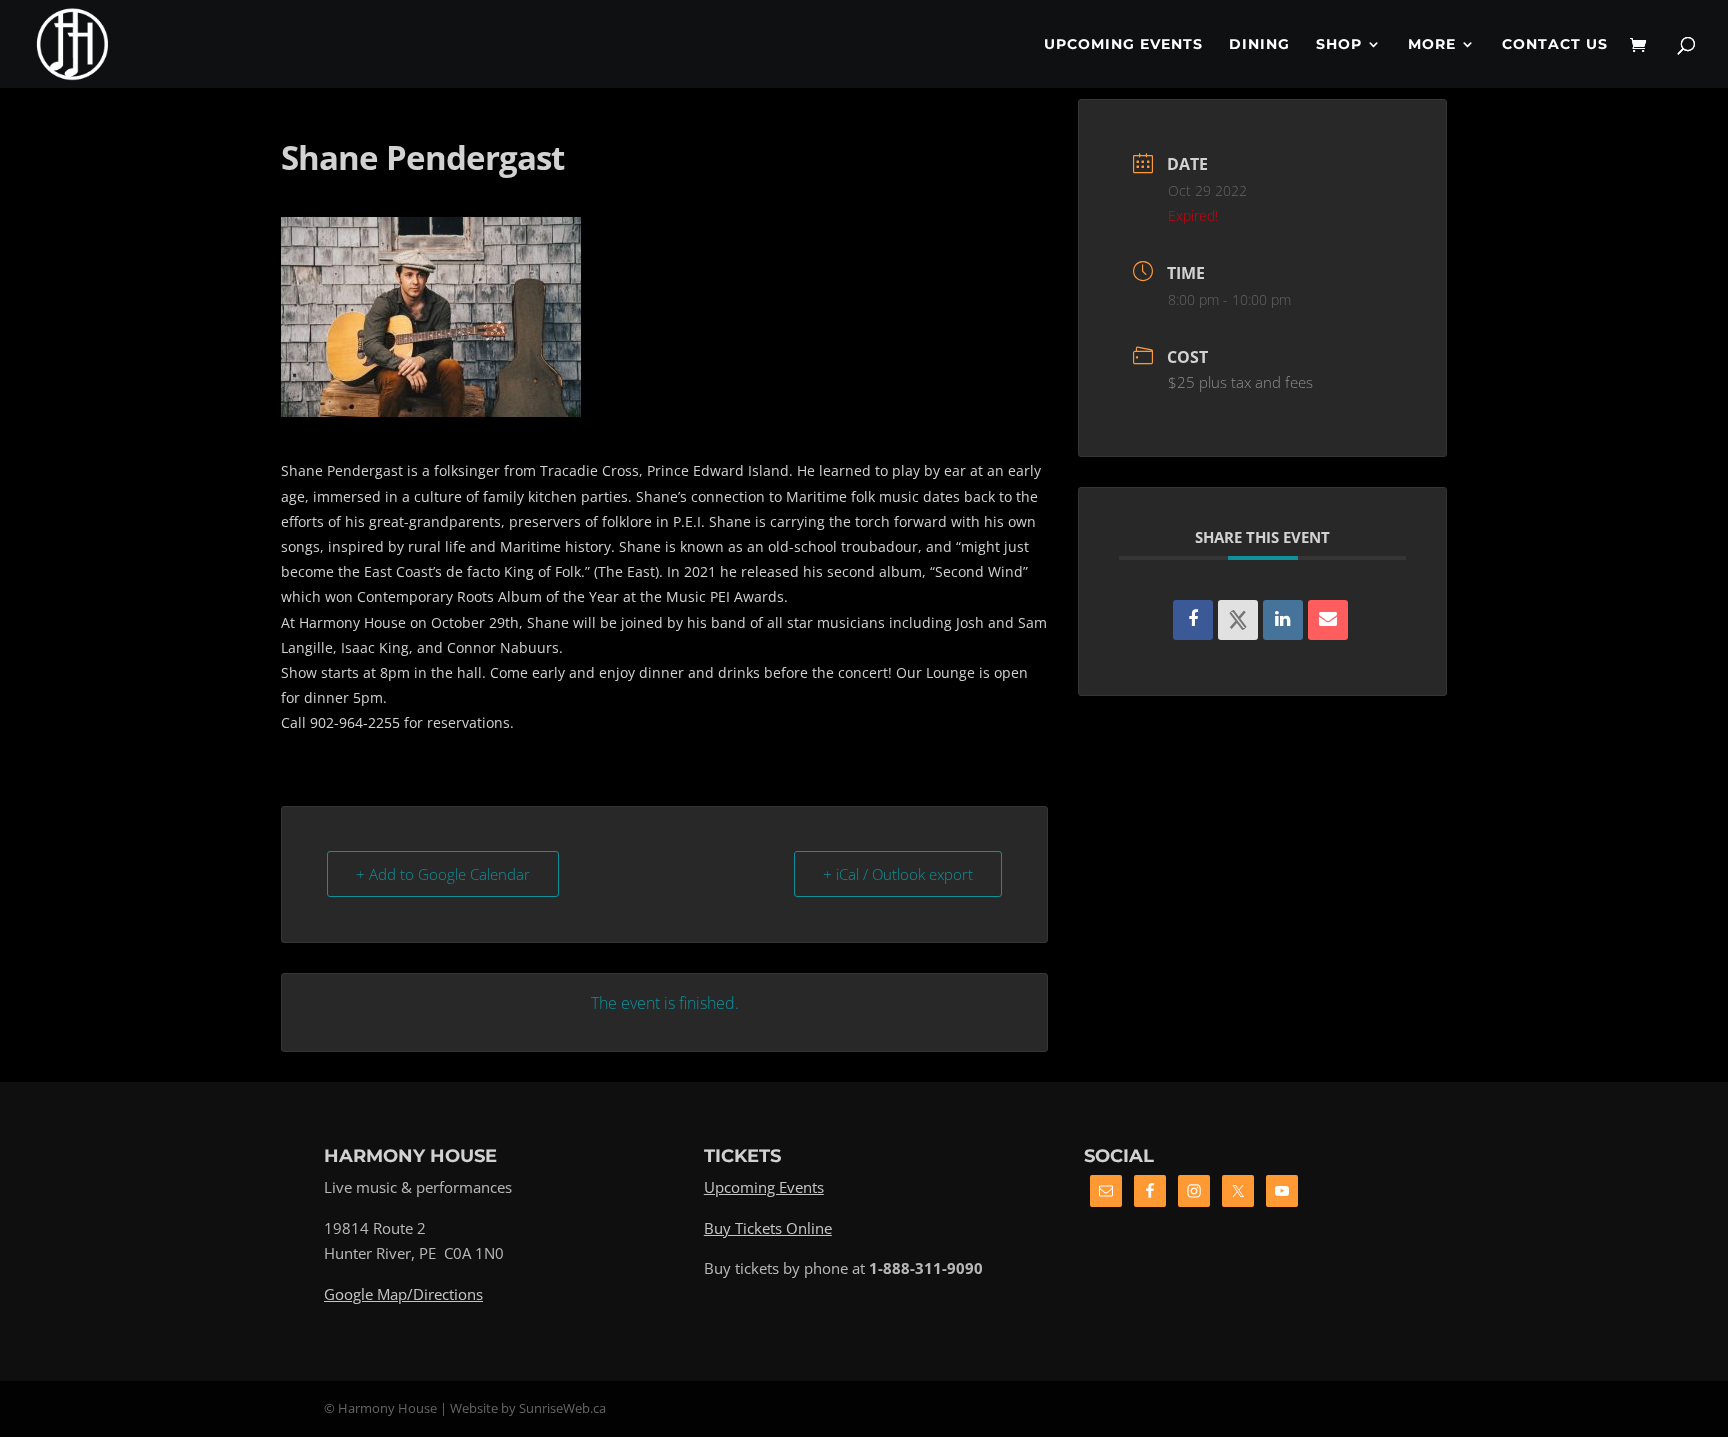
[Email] (1328, 620)
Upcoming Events (1123, 45)
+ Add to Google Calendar (443, 874)
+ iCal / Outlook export (898, 874)
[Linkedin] (1283, 620)
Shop (1339, 45)
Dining (1259, 45)
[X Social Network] (1238, 620)
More (1432, 45)
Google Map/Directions (403, 1294)
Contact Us (1555, 45)
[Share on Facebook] (1193, 620)
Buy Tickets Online (768, 1228)
